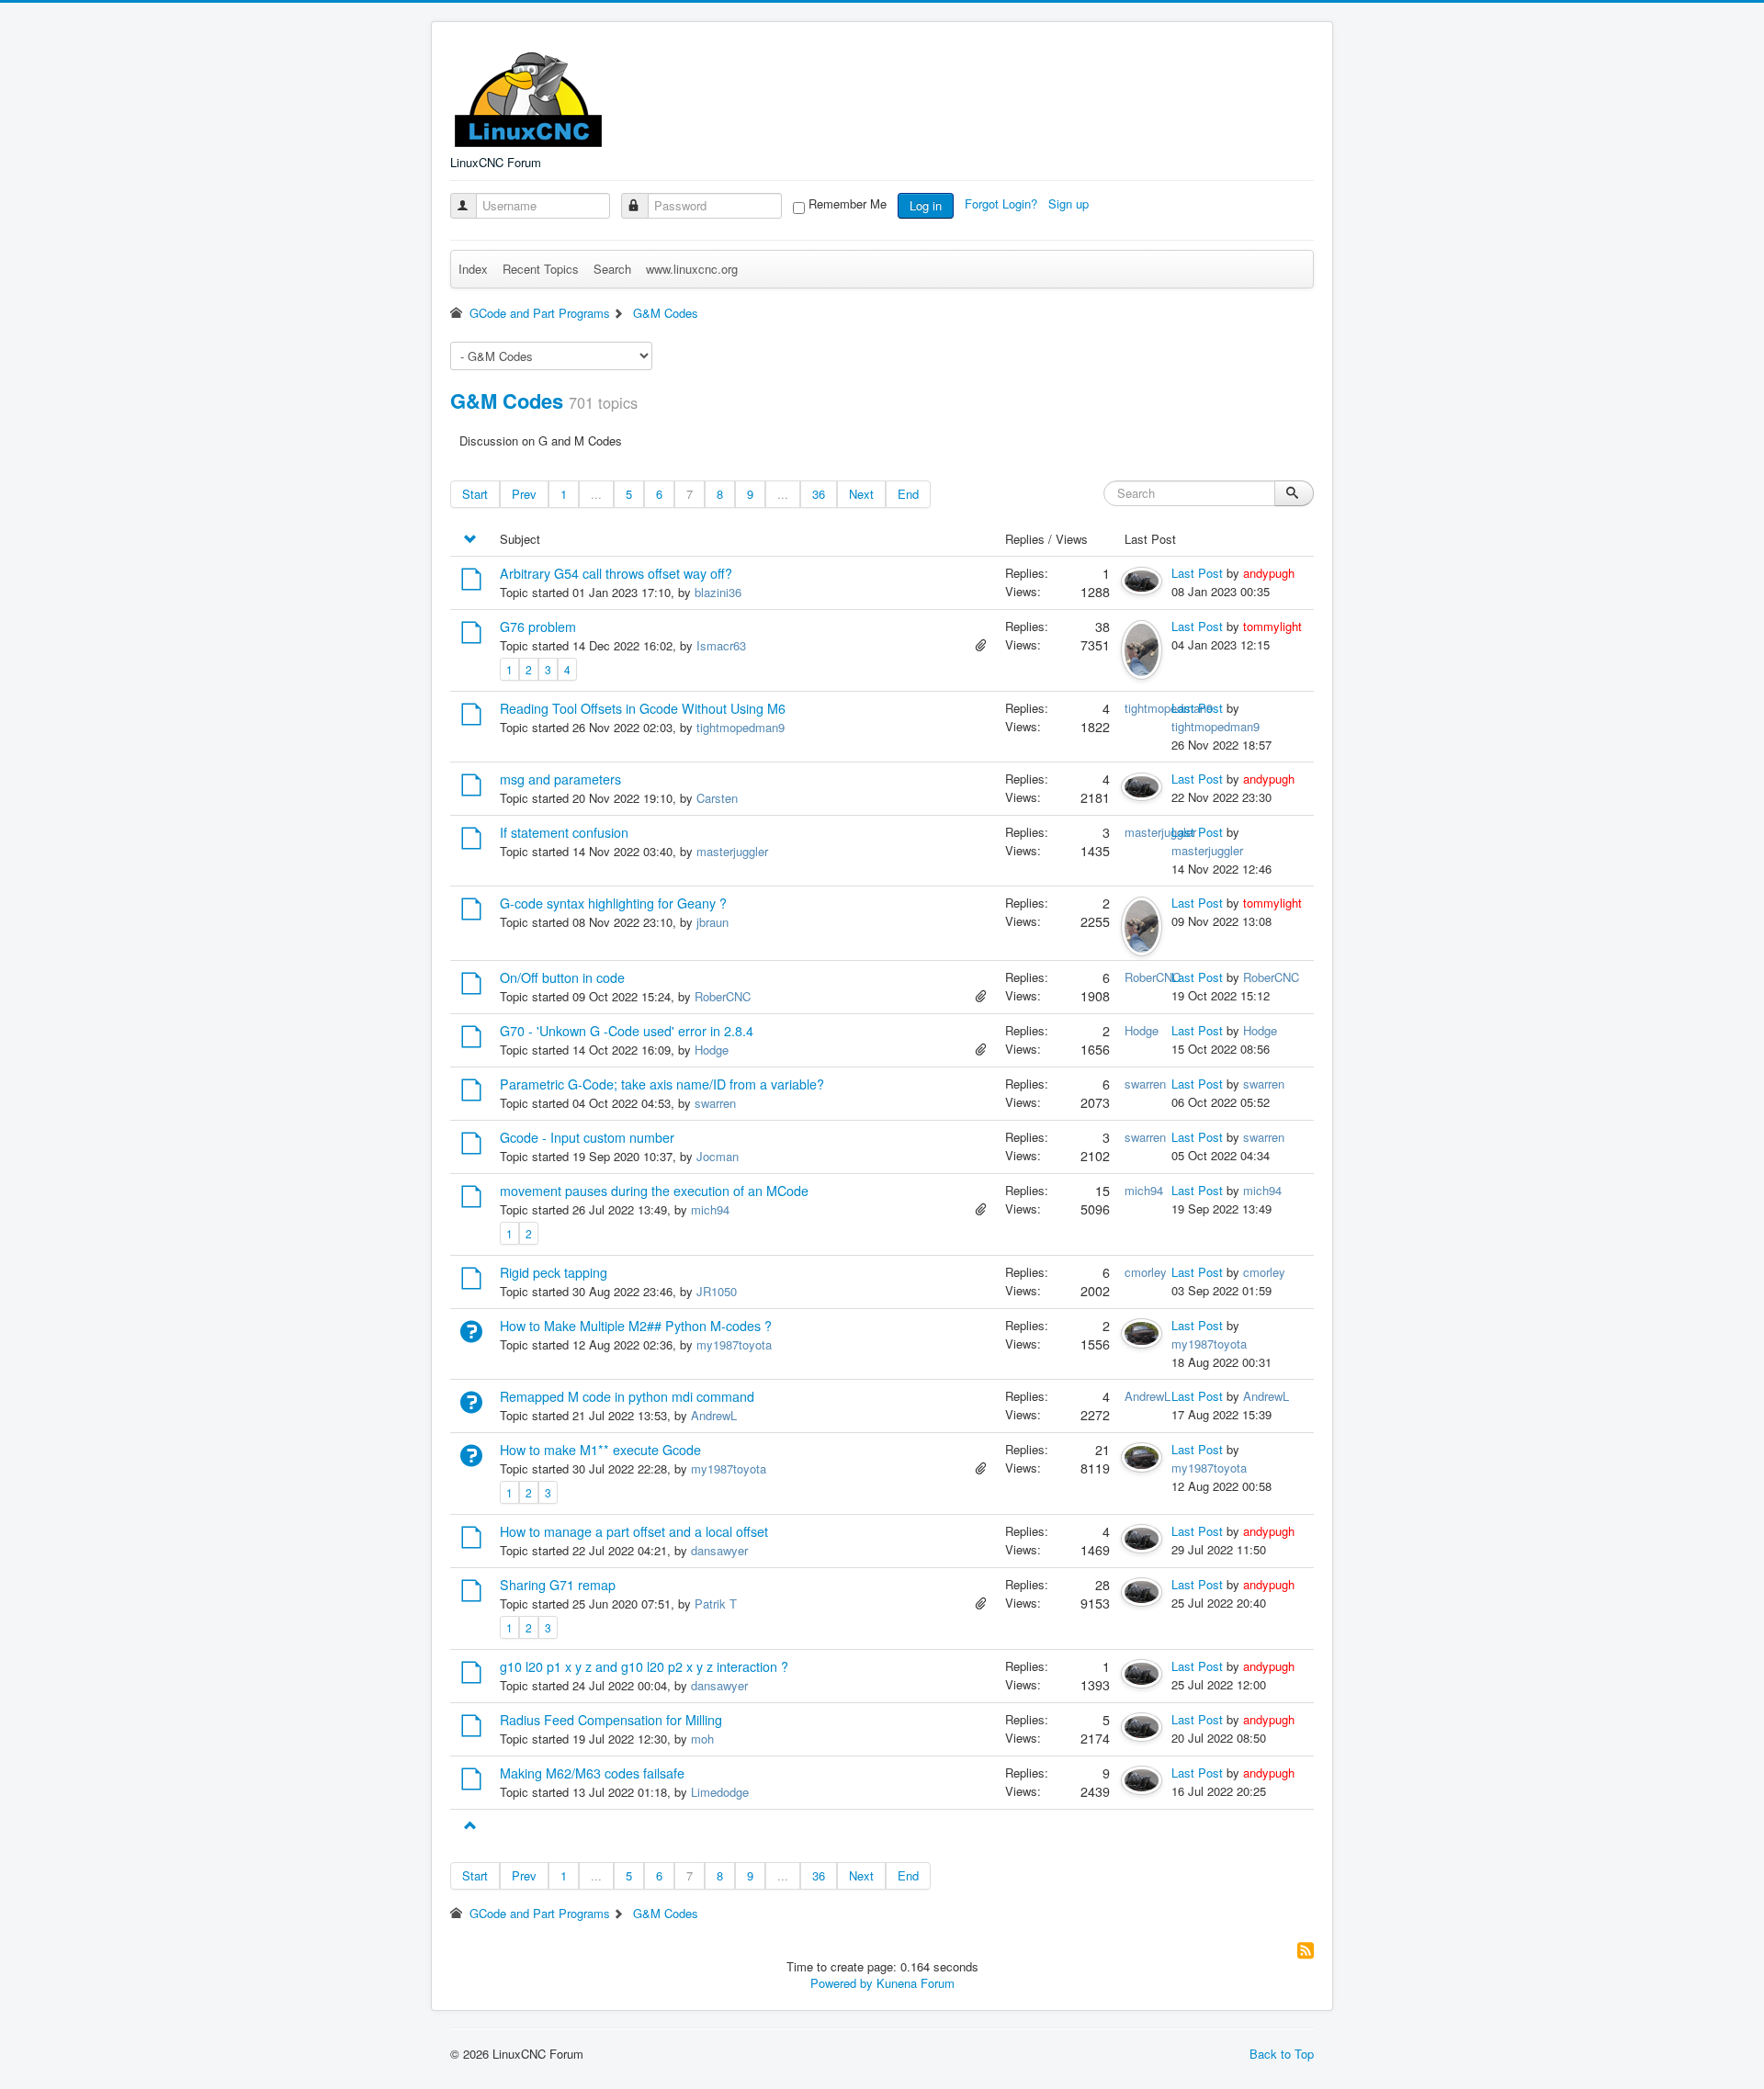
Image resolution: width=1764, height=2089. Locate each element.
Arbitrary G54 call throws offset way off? (616, 573)
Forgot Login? (1003, 203)
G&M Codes (507, 401)
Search (612, 269)
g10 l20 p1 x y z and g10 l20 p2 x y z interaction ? (644, 1666)
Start (475, 494)
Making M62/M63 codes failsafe (592, 1773)
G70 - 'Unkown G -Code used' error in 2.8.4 (627, 1031)
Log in (926, 205)
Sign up (1070, 203)
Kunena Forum (916, 1983)
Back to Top (1282, 2054)
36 (819, 494)
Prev (524, 494)
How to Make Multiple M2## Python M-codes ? (636, 1326)
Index (473, 269)
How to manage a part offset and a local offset (634, 1531)
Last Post (1197, 573)
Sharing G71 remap (558, 1585)
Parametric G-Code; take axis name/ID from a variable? (662, 1084)
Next (861, 494)
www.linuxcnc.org (692, 269)
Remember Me (848, 204)
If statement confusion (564, 832)
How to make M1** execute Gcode (600, 1450)
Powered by (842, 1983)
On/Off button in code (562, 977)
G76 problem (538, 627)
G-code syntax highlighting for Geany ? (613, 903)
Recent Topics (541, 269)
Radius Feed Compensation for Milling (611, 1720)
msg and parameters (560, 779)
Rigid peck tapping (554, 1272)
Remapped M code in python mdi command (627, 1396)
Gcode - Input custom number (587, 1137)
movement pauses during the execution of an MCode (654, 1191)
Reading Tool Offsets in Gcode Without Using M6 (643, 708)
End (908, 494)
